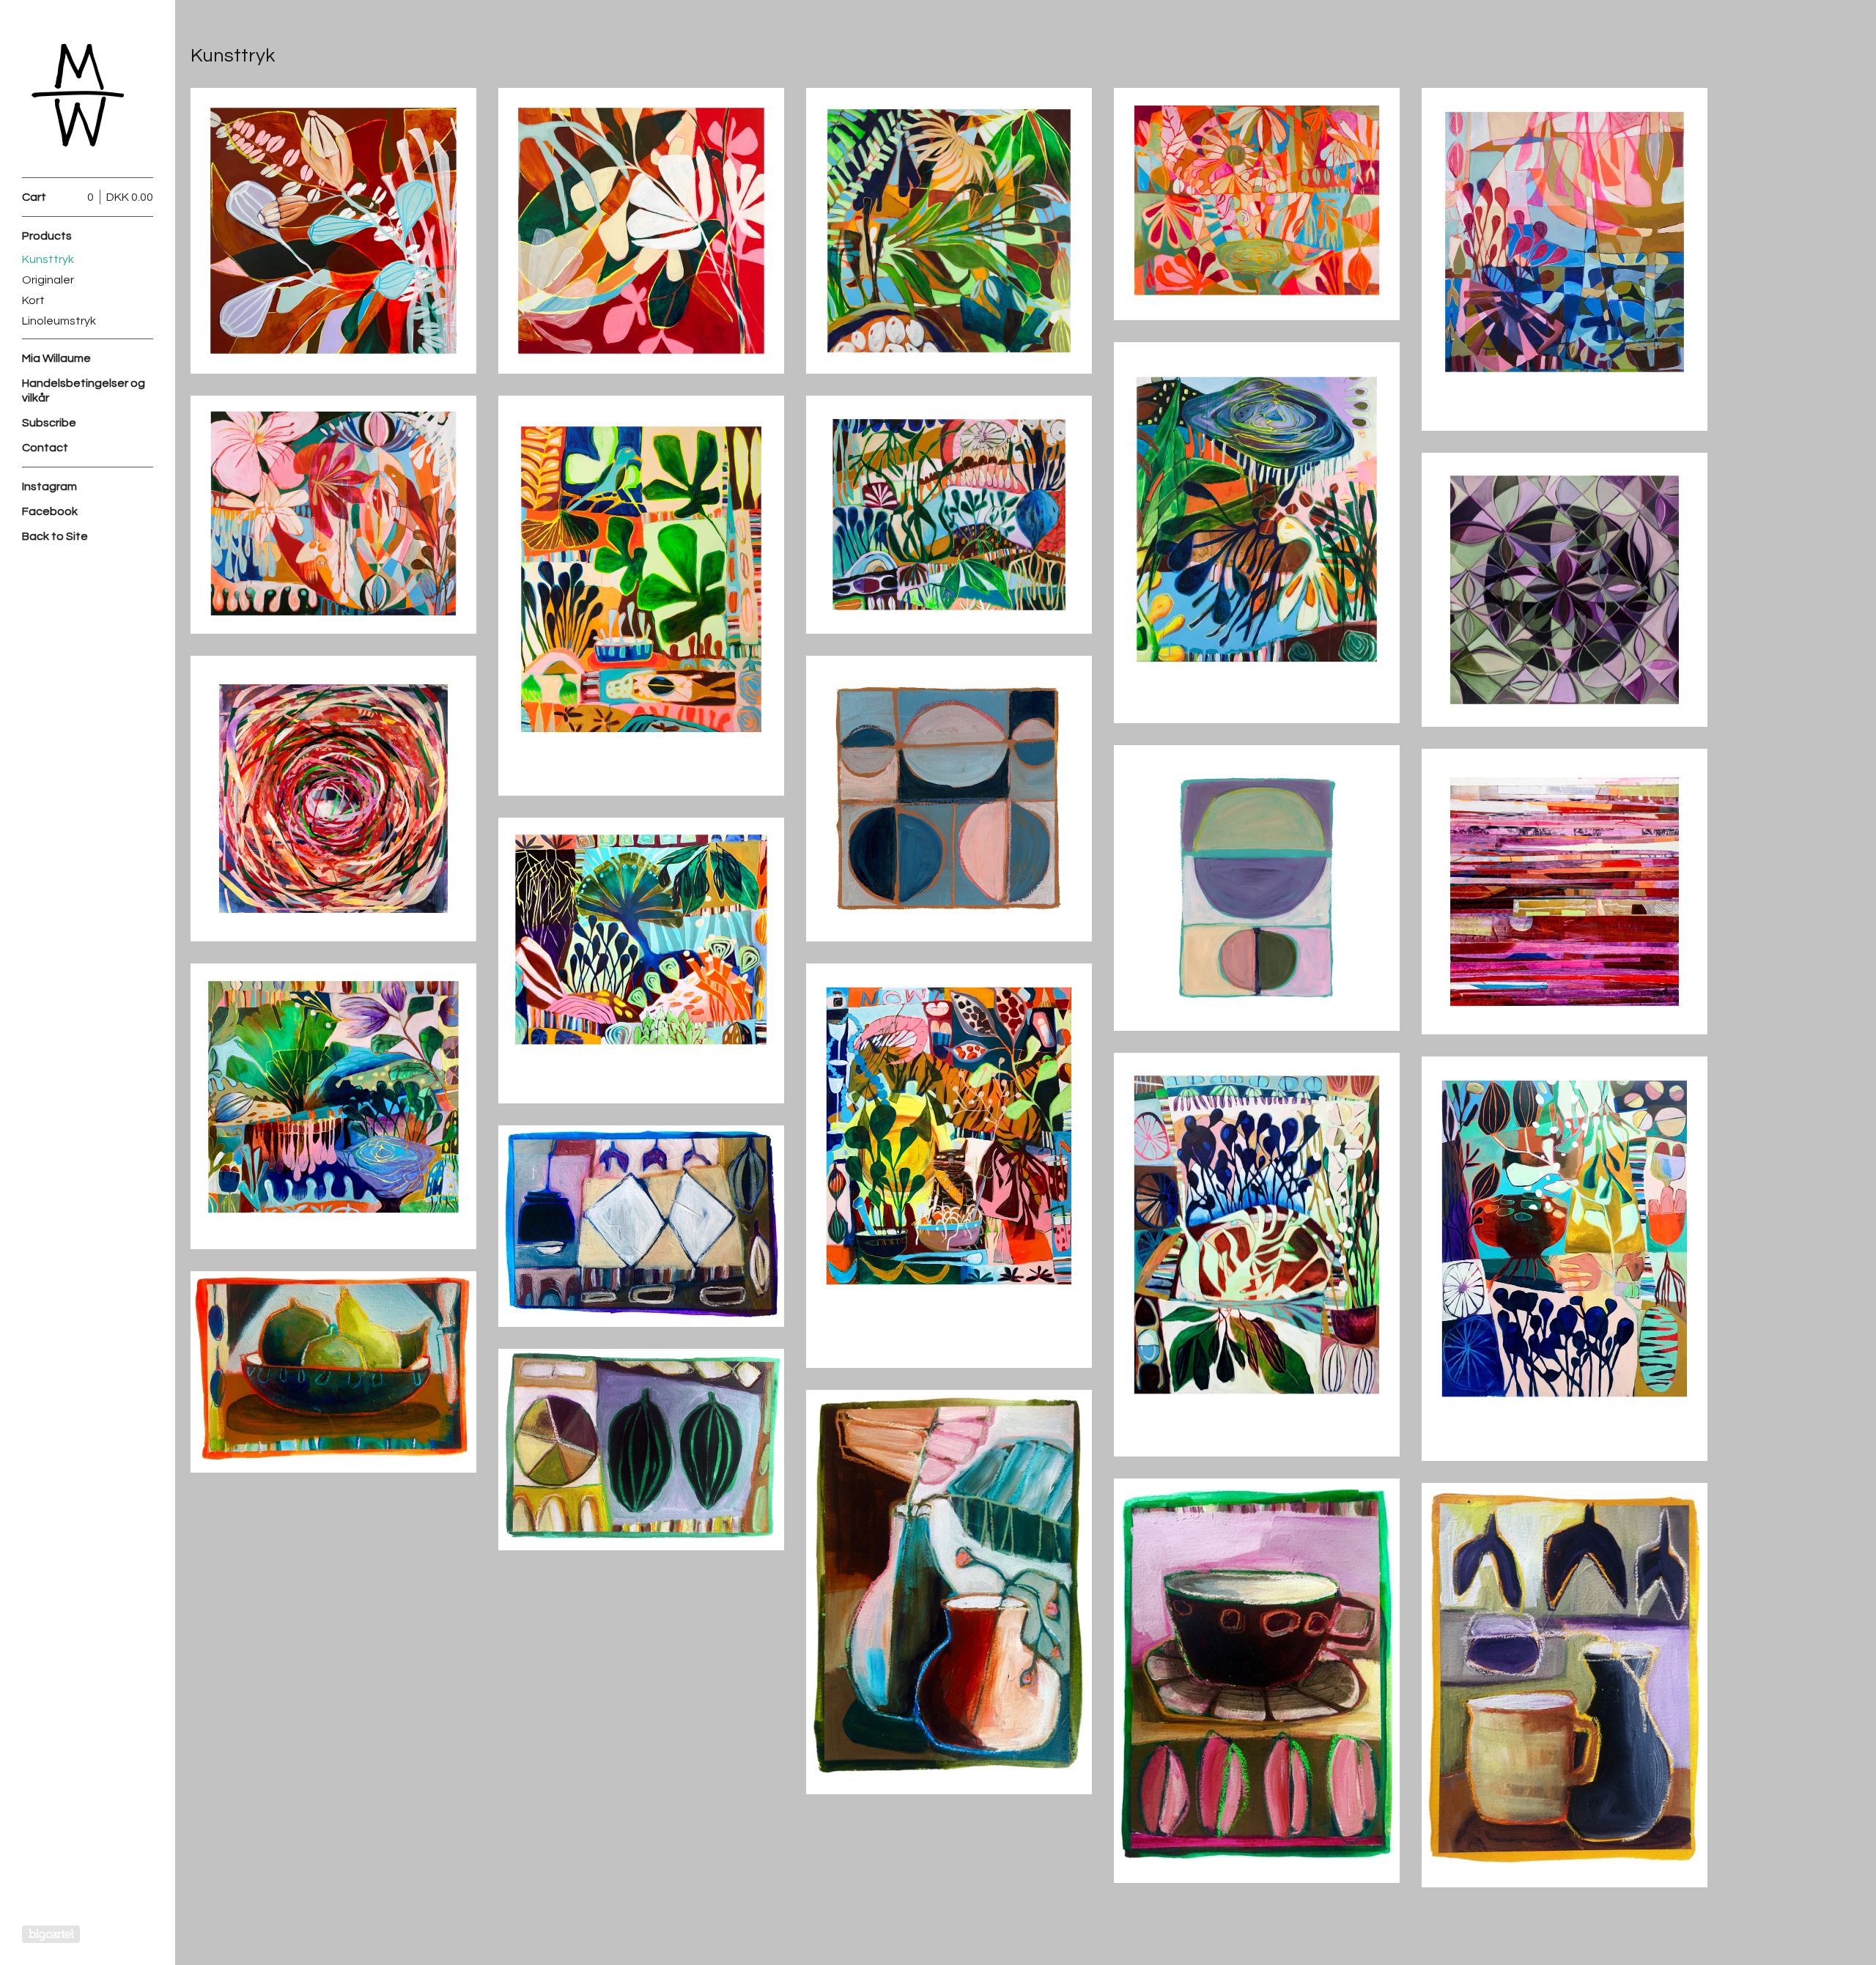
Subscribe (49, 423)
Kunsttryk (48, 259)
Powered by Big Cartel (51, 1934)
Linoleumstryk (59, 321)
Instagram (49, 486)
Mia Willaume (56, 358)
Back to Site (55, 536)
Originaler (48, 280)
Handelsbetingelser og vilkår (84, 391)
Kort (33, 300)
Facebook (50, 511)
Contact (45, 448)
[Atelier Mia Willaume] (77, 97)
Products (47, 236)
